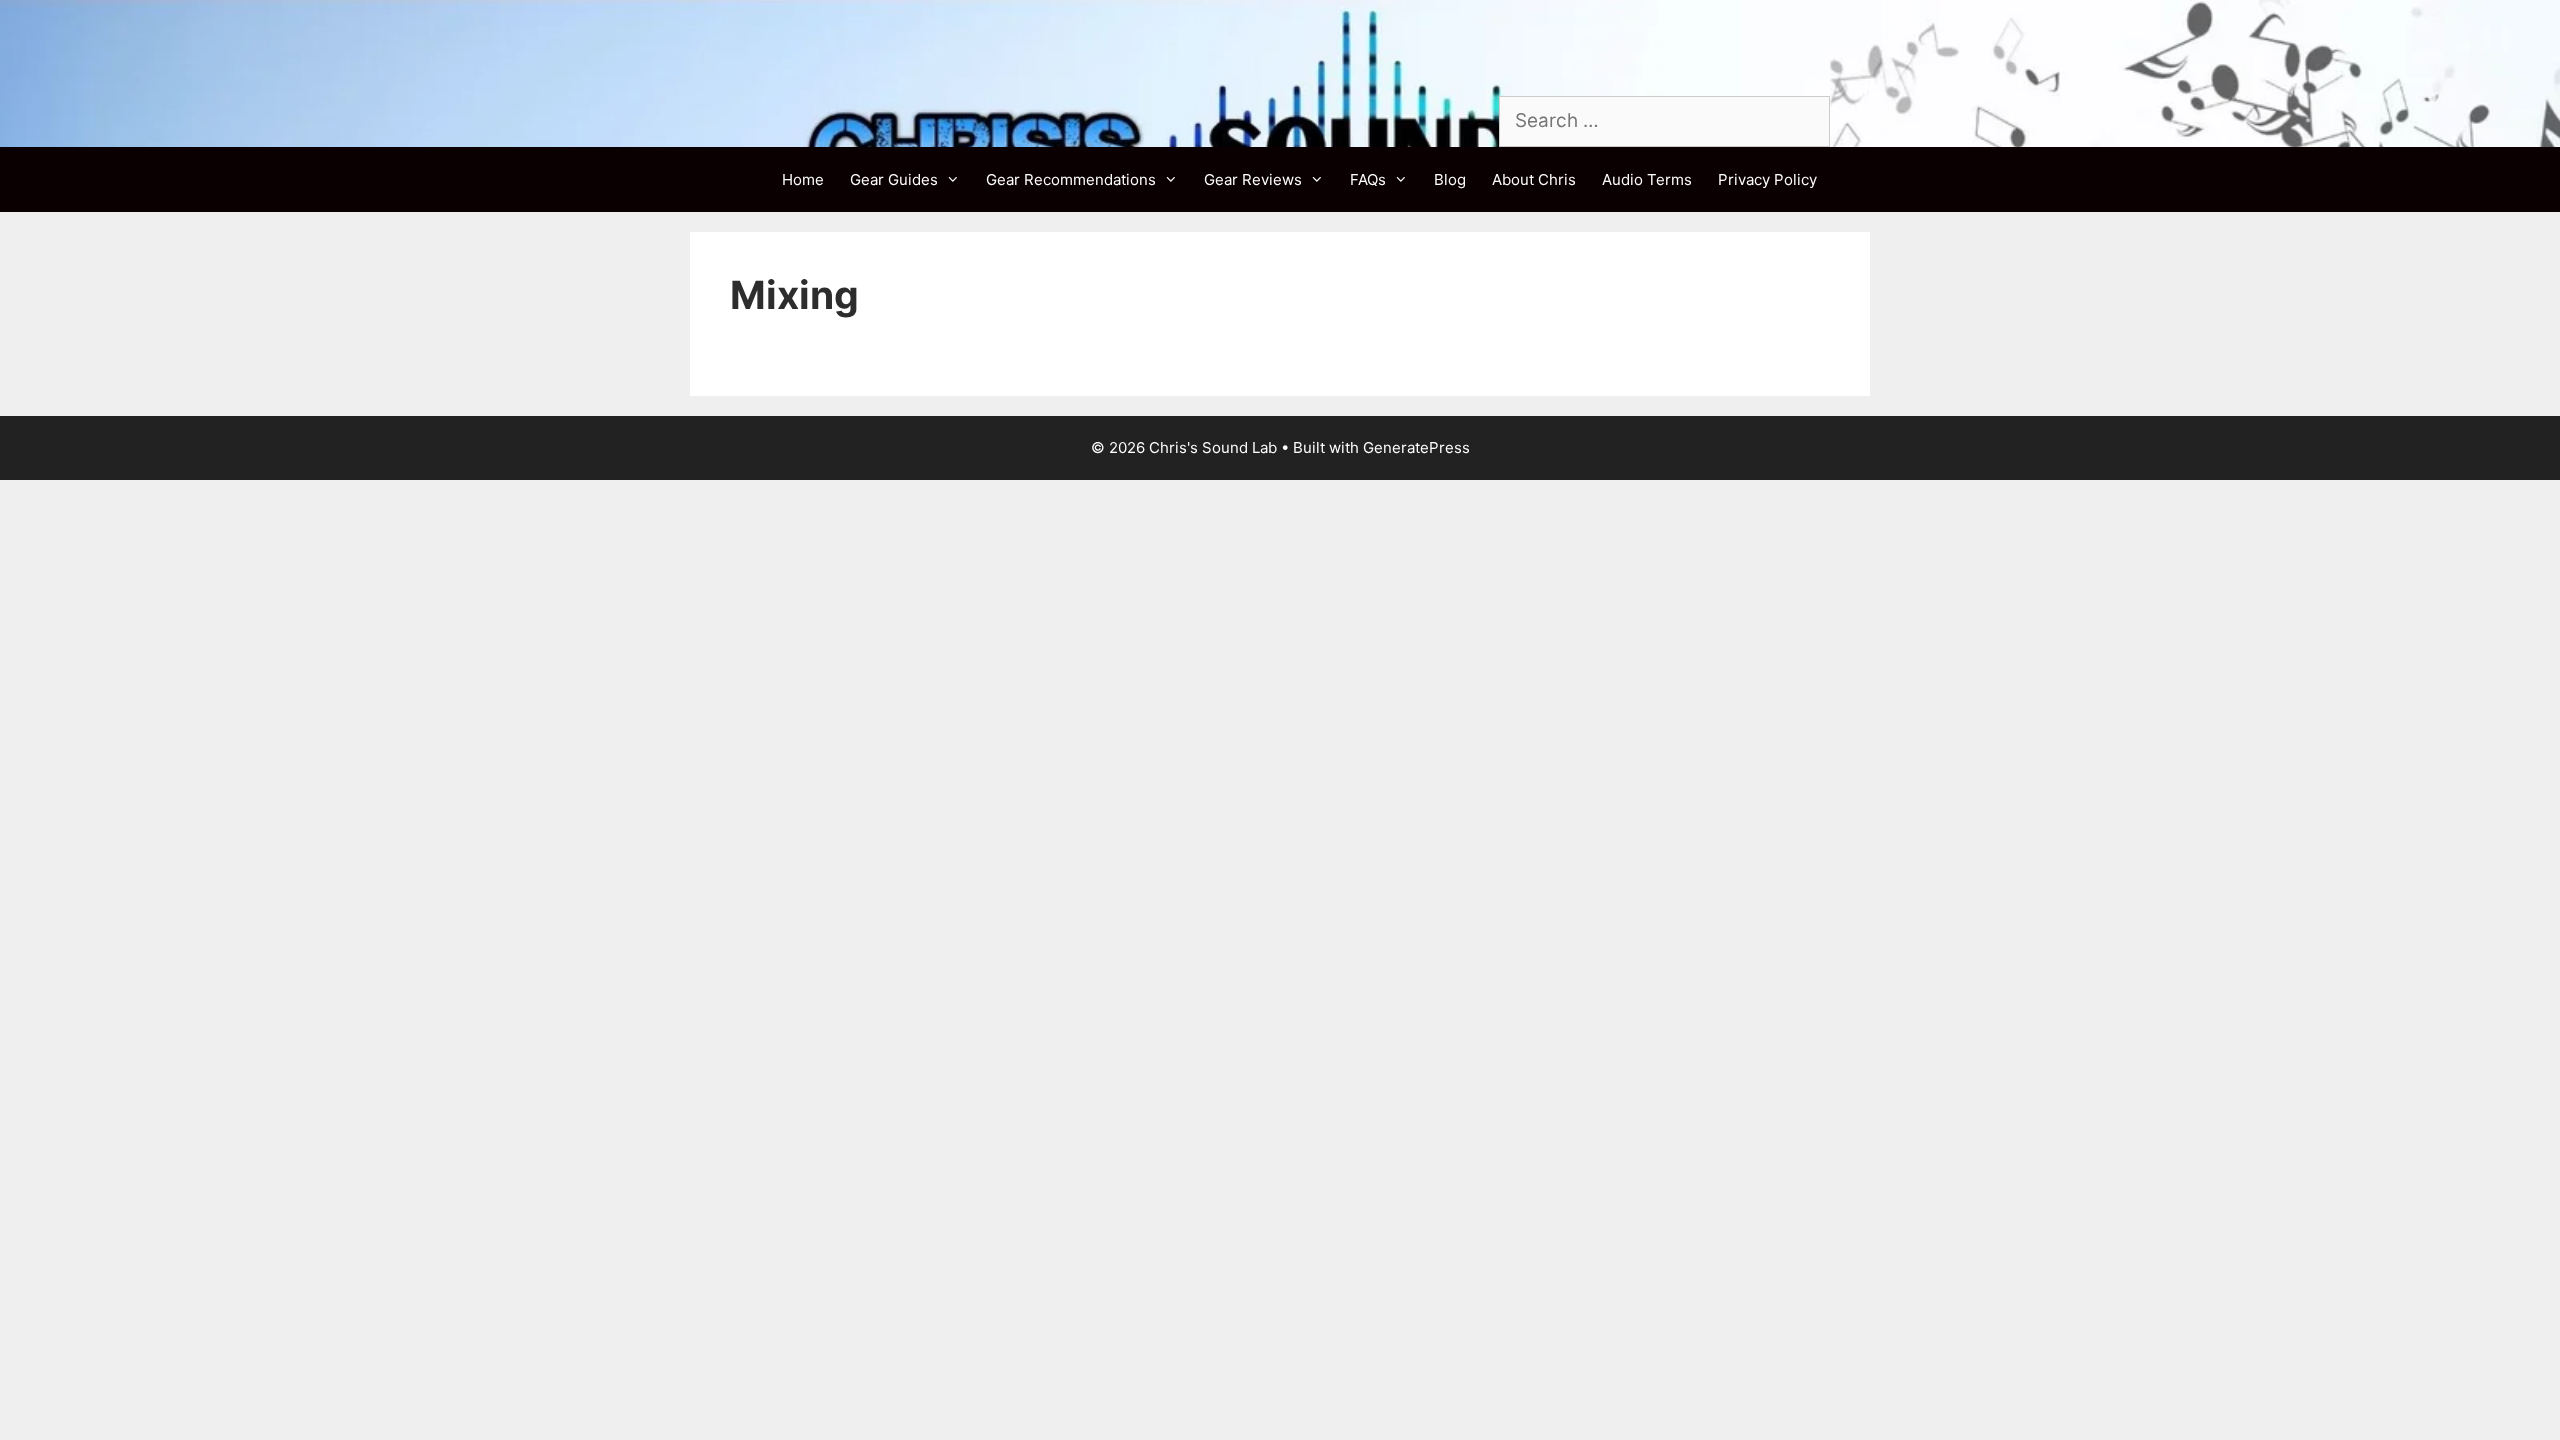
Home (803, 179)
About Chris (1534, 179)
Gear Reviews (1253, 179)
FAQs (1368, 179)
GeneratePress (1416, 447)
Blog (1450, 179)
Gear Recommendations (1071, 179)
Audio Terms (1647, 179)
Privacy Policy (1767, 179)
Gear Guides (894, 179)
